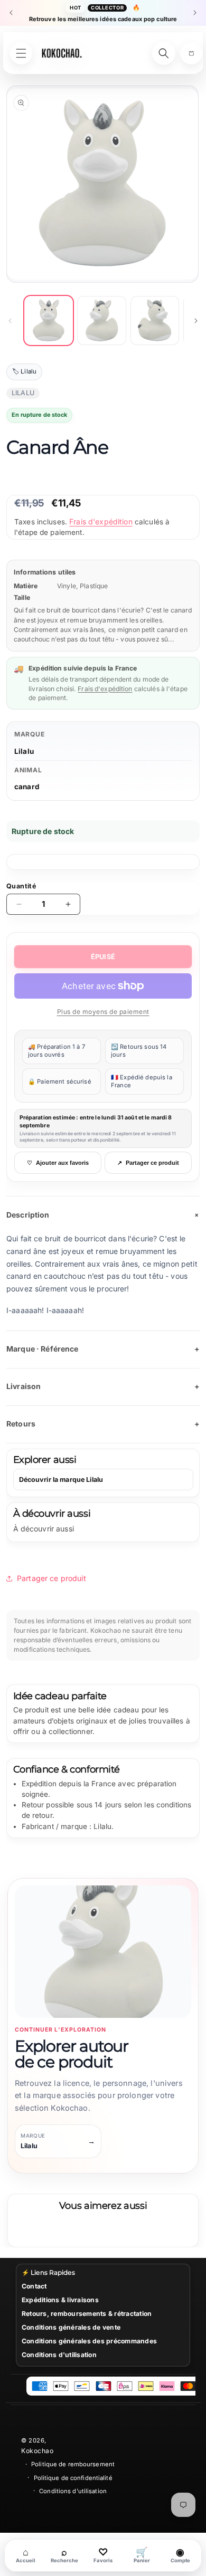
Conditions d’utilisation (73, 2491)
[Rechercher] (164, 53)
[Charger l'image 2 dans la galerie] (101, 320)
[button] (191, 53)
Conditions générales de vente (71, 2327)
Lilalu (24, 751)
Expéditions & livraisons (60, 2300)
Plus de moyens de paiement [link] (103, 1012)
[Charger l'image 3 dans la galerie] (155, 320)
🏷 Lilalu (24, 371)
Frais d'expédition (101, 521)
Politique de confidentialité (73, 2478)
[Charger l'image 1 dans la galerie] (49, 320)
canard (27, 787)
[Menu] (21, 53)
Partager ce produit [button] (51, 1578)
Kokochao (37, 2451)
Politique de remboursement (73, 2464)
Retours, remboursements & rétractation (87, 2314)
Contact (34, 2286)
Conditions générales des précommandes (89, 2341)
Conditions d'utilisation (59, 2355)
